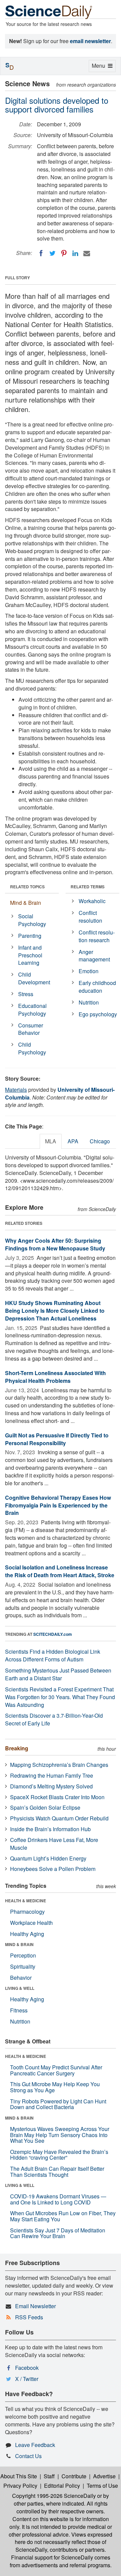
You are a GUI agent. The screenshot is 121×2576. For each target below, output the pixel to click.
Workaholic (92, 901)
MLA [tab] (51, 1141)
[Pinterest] (64, 253)
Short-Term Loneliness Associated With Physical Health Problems (55, 1377)
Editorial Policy (62, 2486)
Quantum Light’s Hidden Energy (48, 1858)
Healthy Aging (27, 1934)
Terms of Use (102, 2486)
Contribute (74, 2476)
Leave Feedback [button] (35, 2445)
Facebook (27, 2368)
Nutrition (89, 1002)
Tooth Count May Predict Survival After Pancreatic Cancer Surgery (56, 2070)
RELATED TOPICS (27, 887)
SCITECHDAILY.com (53, 1634)
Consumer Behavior (31, 1029)
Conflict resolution (90, 917)
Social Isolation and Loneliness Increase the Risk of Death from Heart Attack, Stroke (60, 1571)
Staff (49, 2476)
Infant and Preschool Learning (30, 955)
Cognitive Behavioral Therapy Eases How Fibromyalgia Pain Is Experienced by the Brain (58, 1505)
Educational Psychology (32, 1010)
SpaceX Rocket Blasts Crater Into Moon (57, 1797)
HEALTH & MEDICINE (26, 1901)
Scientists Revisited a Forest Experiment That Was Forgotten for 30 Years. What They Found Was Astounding (60, 1697)
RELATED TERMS (88, 887)
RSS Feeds (29, 2317)
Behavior (21, 1978)
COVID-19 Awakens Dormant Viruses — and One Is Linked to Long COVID (58, 2199)
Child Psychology (32, 1048)
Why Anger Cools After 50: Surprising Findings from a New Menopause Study (55, 1244)
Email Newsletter (35, 2306)
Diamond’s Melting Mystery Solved (51, 1786)
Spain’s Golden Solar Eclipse (45, 1807)
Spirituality (23, 1966)
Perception (23, 1955)
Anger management (94, 956)
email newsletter (90, 41)
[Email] (87, 253)
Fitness (19, 2010)
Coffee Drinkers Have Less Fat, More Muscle (54, 1844)
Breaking (17, 1748)
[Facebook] (41, 253)
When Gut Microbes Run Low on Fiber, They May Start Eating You (63, 2216)
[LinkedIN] (75, 253)
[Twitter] (52, 253)
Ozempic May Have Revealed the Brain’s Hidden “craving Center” (59, 2155)
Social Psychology (32, 920)
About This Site (19, 2476)
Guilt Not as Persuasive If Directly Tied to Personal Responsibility (57, 1439)
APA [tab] (73, 1141)
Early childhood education (97, 987)
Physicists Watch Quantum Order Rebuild (59, 1818)
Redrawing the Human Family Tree (52, 1775)
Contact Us (28, 2456)
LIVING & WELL (20, 1988)
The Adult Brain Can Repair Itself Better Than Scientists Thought (57, 2172)
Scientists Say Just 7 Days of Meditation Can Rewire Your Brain (58, 2233)
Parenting (30, 936)
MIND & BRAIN (19, 1944)
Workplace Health (31, 1923)
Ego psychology (98, 1014)
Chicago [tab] (100, 1141)
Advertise (104, 2476)
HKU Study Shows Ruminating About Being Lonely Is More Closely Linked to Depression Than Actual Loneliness (55, 1311)
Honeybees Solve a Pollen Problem (53, 1869)
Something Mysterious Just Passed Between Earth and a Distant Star (58, 1674)
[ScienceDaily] (49, 12)
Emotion (89, 971)
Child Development (34, 978)
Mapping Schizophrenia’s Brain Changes (59, 1765)
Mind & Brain (26, 903)
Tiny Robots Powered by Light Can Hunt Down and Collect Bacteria (58, 2104)
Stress (26, 994)
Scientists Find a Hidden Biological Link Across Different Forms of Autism (53, 1655)
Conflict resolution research (97, 936)
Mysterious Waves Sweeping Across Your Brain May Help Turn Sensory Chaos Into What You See (60, 2135)
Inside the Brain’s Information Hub (50, 1829)
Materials (16, 1090)
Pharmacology (27, 1912)
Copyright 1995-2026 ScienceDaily (54, 2496)
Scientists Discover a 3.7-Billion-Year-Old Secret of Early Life (54, 1719)
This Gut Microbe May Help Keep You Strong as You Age (55, 2087)
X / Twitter (27, 2379)
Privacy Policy (20, 2486)
